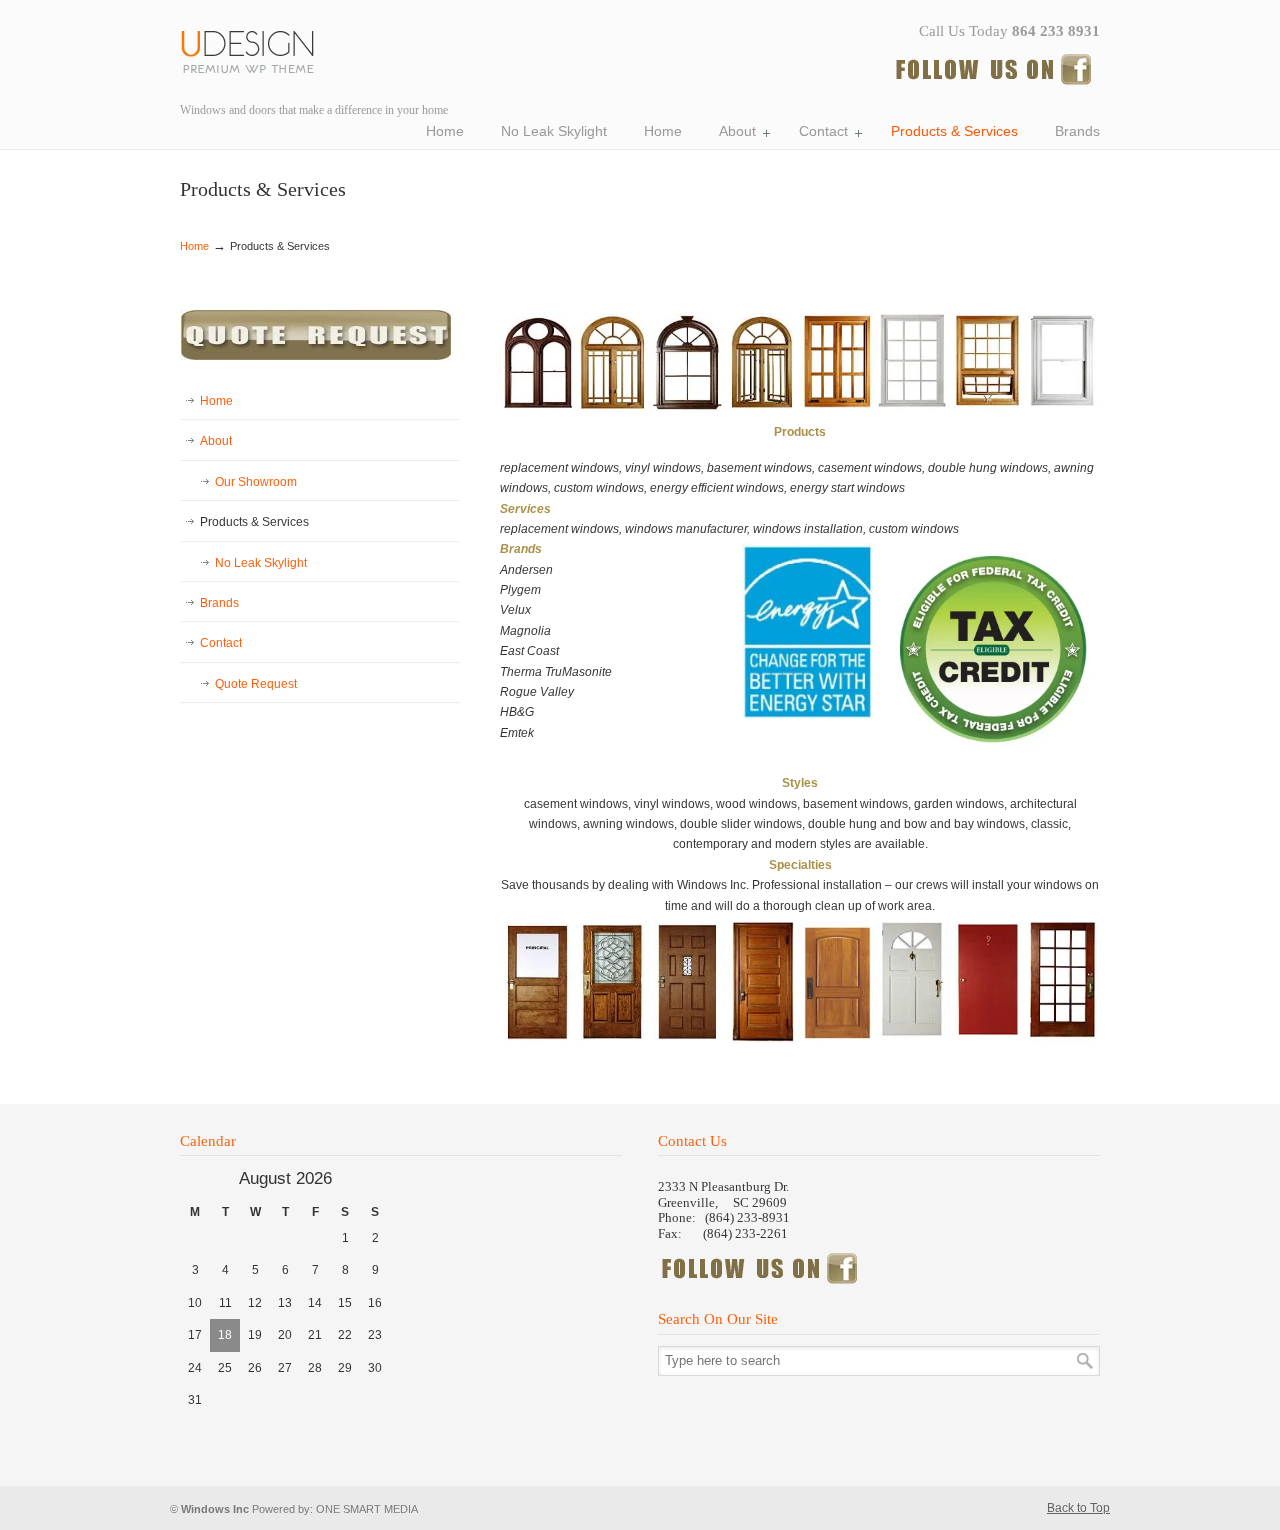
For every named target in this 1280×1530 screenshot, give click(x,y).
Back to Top (1078, 1508)
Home (194, 246)
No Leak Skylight (261, 563)
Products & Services (254, 522)
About (216, 441)
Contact (221, 643)
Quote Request (256, 684)
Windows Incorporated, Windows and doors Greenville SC (255, 48)
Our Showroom (256, 482)
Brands (219, 603)
